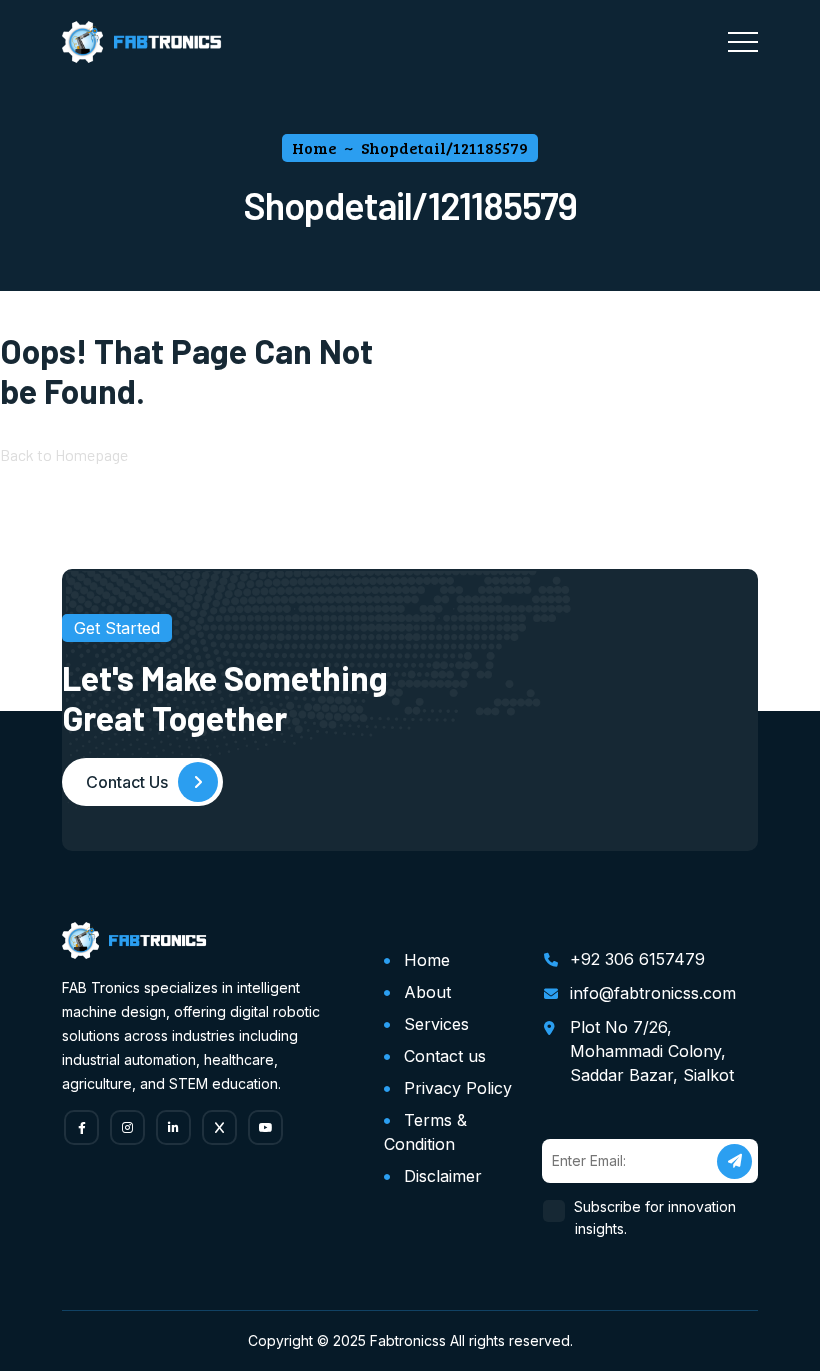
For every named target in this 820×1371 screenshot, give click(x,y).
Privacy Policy (458, 1088)
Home (427, 960)
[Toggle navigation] (743, 42)
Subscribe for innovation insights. (655, 1217)
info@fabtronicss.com (653, 993)
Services (436, 1024)
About (427, 992)
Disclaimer (443, 1176)
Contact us (445, 1056)
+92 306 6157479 (637, 959)
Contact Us (127, 782)
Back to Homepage (64, 454)
